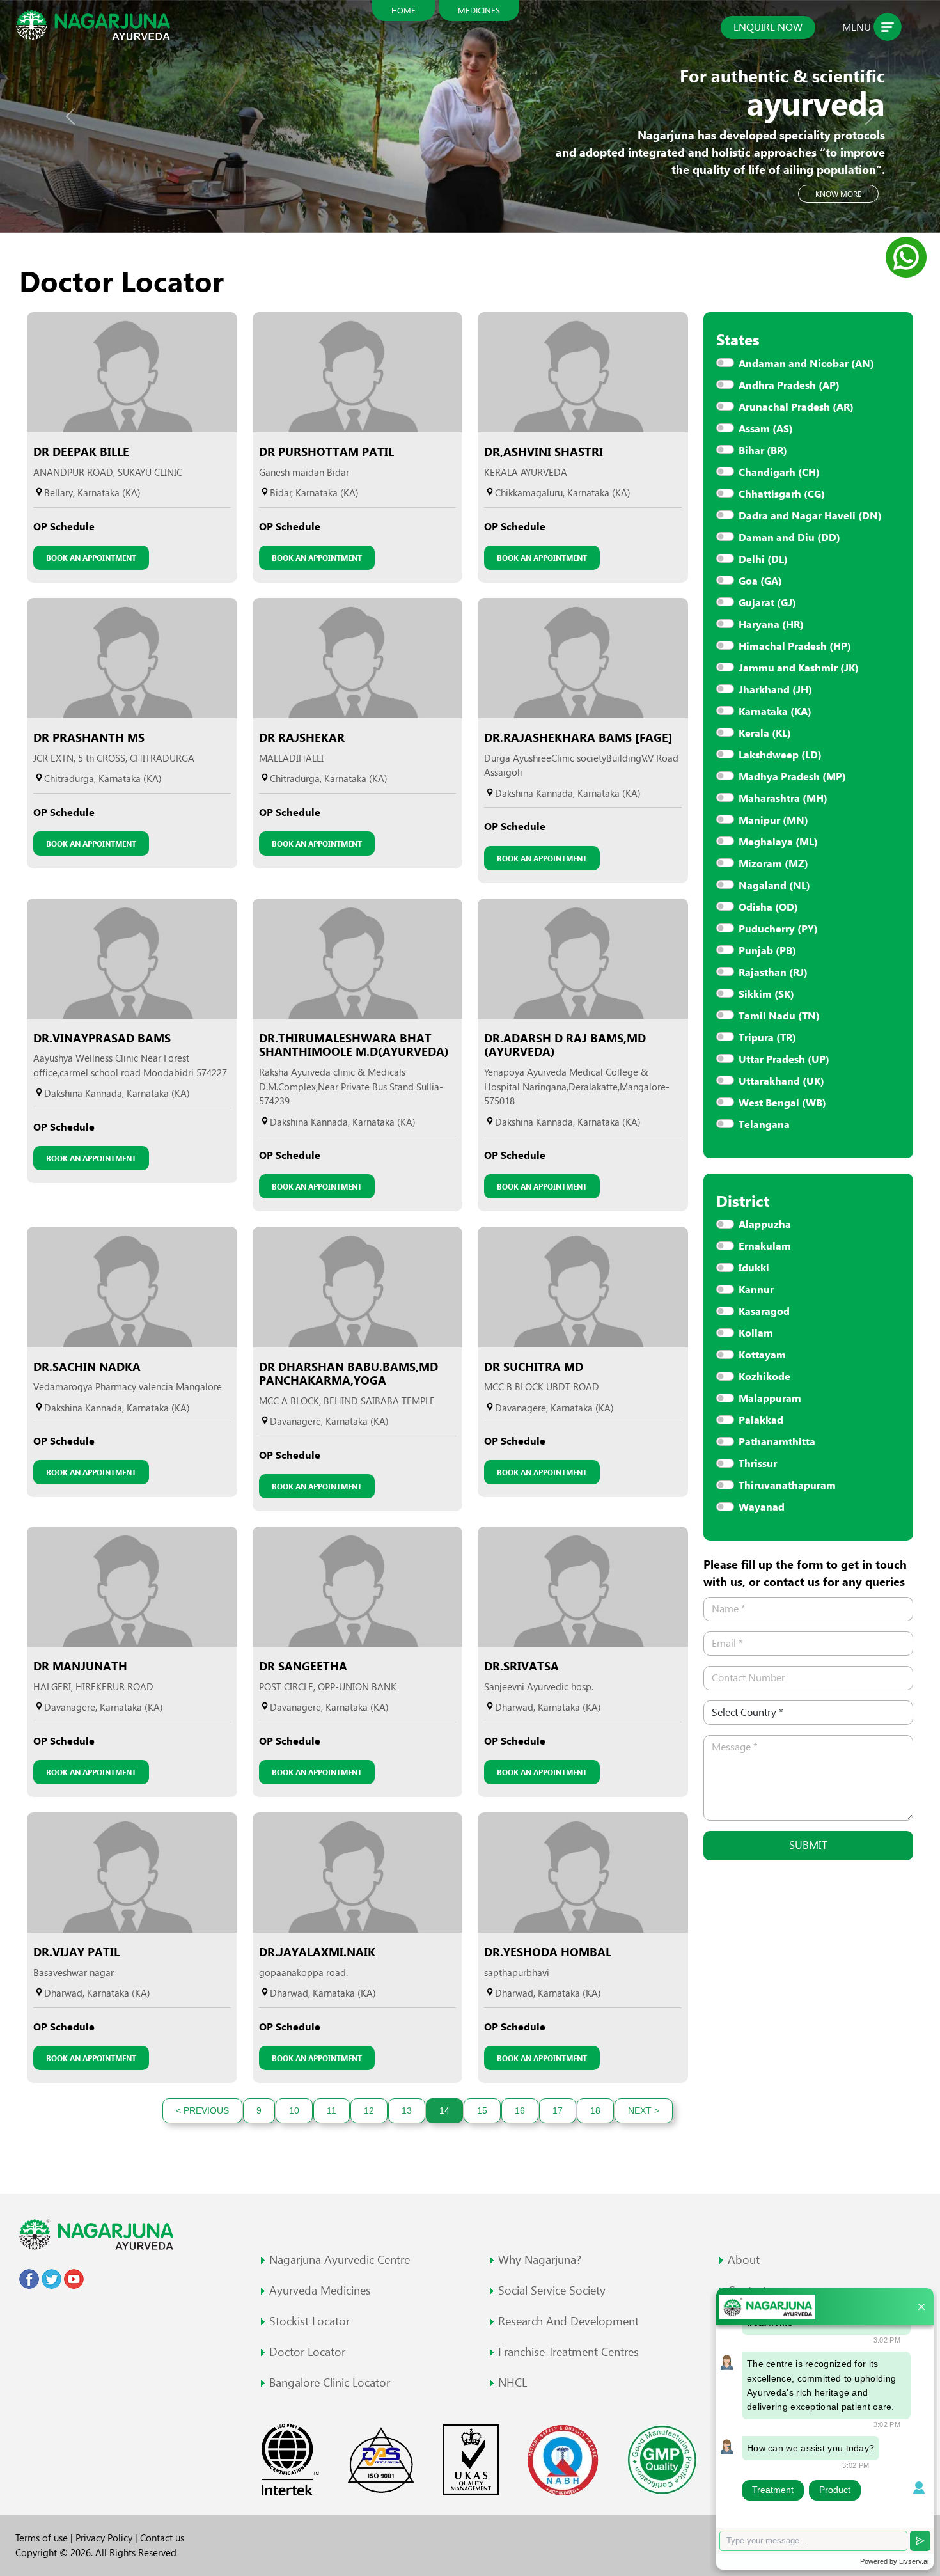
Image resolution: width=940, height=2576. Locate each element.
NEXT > (644, 2110)
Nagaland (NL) (774, 885)
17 (558, 2110)
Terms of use (43, 2538)
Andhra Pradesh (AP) (789, 385)
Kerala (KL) (765, 733)
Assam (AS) (766, 429)
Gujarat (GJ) (767, 603)
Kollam (756, 1333)
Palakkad (761, 1420)
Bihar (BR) (763, 451)
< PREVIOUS (202, 2110)
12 (369, 2110)
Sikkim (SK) (766, 994)
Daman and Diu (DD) (789, 538)
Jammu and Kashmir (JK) (799, 668)
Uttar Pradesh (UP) (784, 1059)
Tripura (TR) (767, 1038)
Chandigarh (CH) (779, 472)
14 (444, 2110)
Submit (808, 1845)
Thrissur (758, 1464)
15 (482, 2110)
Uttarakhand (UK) (781, 1081)
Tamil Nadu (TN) (779, 1016)
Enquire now (768, 27)
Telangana (764, 1125)
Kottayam (762, 1355)
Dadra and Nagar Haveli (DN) (810, 516)
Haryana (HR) (771, 624)
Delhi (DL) (763, 559)
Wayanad (762, 1507)
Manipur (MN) (773, 820)
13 (407, 2110)
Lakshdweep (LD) (780, 755)
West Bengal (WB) (782, 1103)
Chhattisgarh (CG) (782, 494)
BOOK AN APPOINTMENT (91, 558)
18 (595, 2110)
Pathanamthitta (777, 1442)
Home (403, 10)
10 (294, 2110)
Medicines (479, 10)
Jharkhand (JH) (775, 690)
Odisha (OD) (768, 907)
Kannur (756, 1290)
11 (332, 2110)
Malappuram (770, 1398)
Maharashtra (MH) (783, 798)
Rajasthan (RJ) (773, 972)
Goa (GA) (760, 581)
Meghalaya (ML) (778, 842)
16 (520, 2110)
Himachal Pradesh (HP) (795, 646)
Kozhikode (764, 1377)
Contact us (162, 2538)
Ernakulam (765, 1246)
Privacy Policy (105, 2538)
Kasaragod (764, 1311)
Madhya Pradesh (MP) (792, 777)
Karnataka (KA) (775, 711)
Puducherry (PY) (778, 929)
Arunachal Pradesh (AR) (796, 407)
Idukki (754, 1268)
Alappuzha (765, 1224)
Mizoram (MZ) (773, 864)
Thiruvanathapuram (787, 1485)
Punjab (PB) (767, 951)
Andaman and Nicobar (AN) (806, 364)
